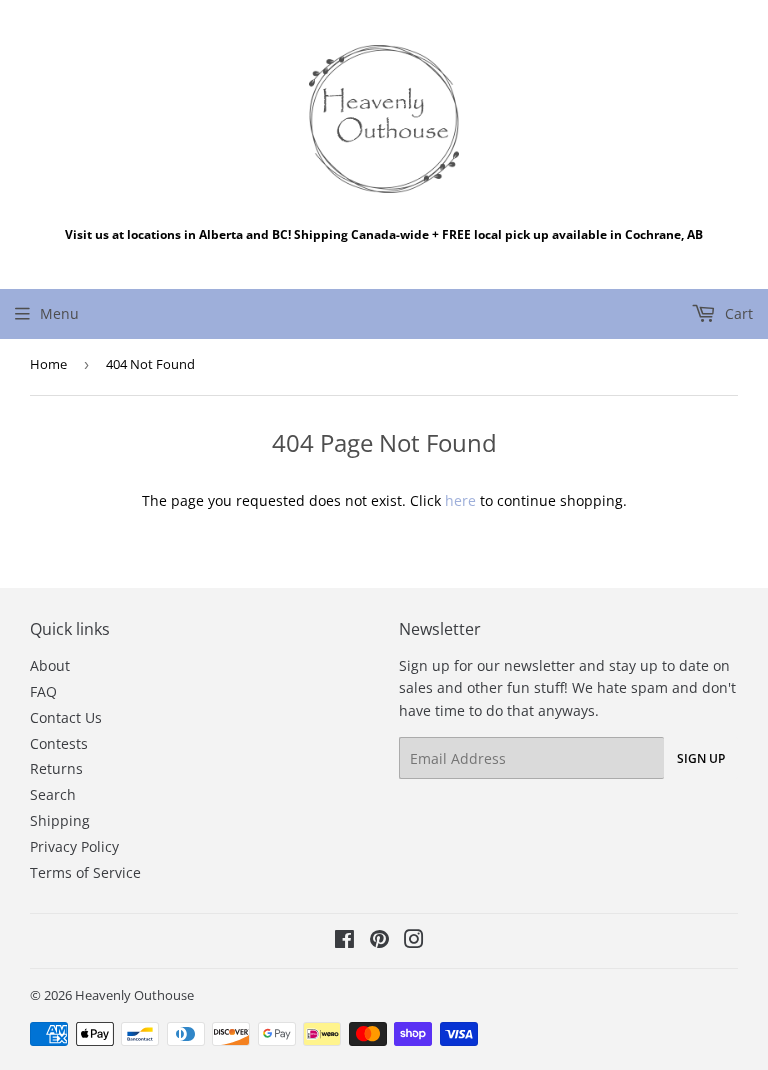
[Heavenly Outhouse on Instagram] (414, 941)
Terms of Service (85, 872)
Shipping (60, 820)
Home (48, 364)
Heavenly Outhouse (134, 995)
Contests (59, 743)
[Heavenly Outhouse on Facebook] (344, 941)
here (460, 500)
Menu (59, 313)
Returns (56, 768)
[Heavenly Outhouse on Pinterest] (379, 941)
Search (53, 794)
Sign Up (701, 758)
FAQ (43, 691)
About (50, 665)
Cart (737, 313)
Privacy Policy (74, 846)
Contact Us (66, 717)
